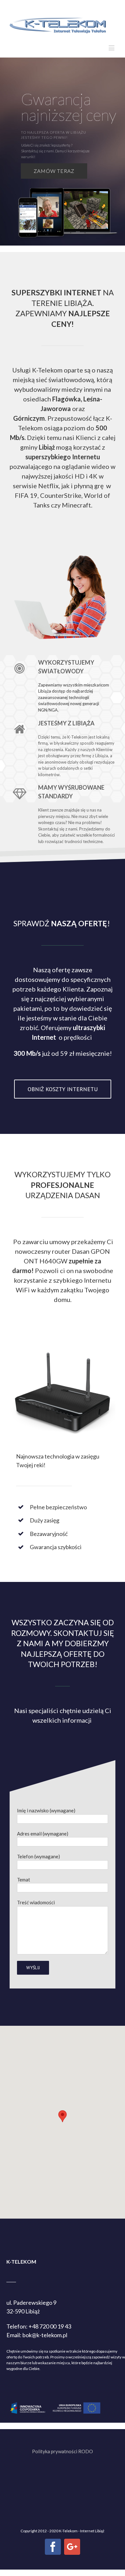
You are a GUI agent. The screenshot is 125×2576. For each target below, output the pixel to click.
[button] (63, 2116)
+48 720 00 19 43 (50, 2326)
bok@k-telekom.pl (45, 2335)
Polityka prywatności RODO (63, 2451)
